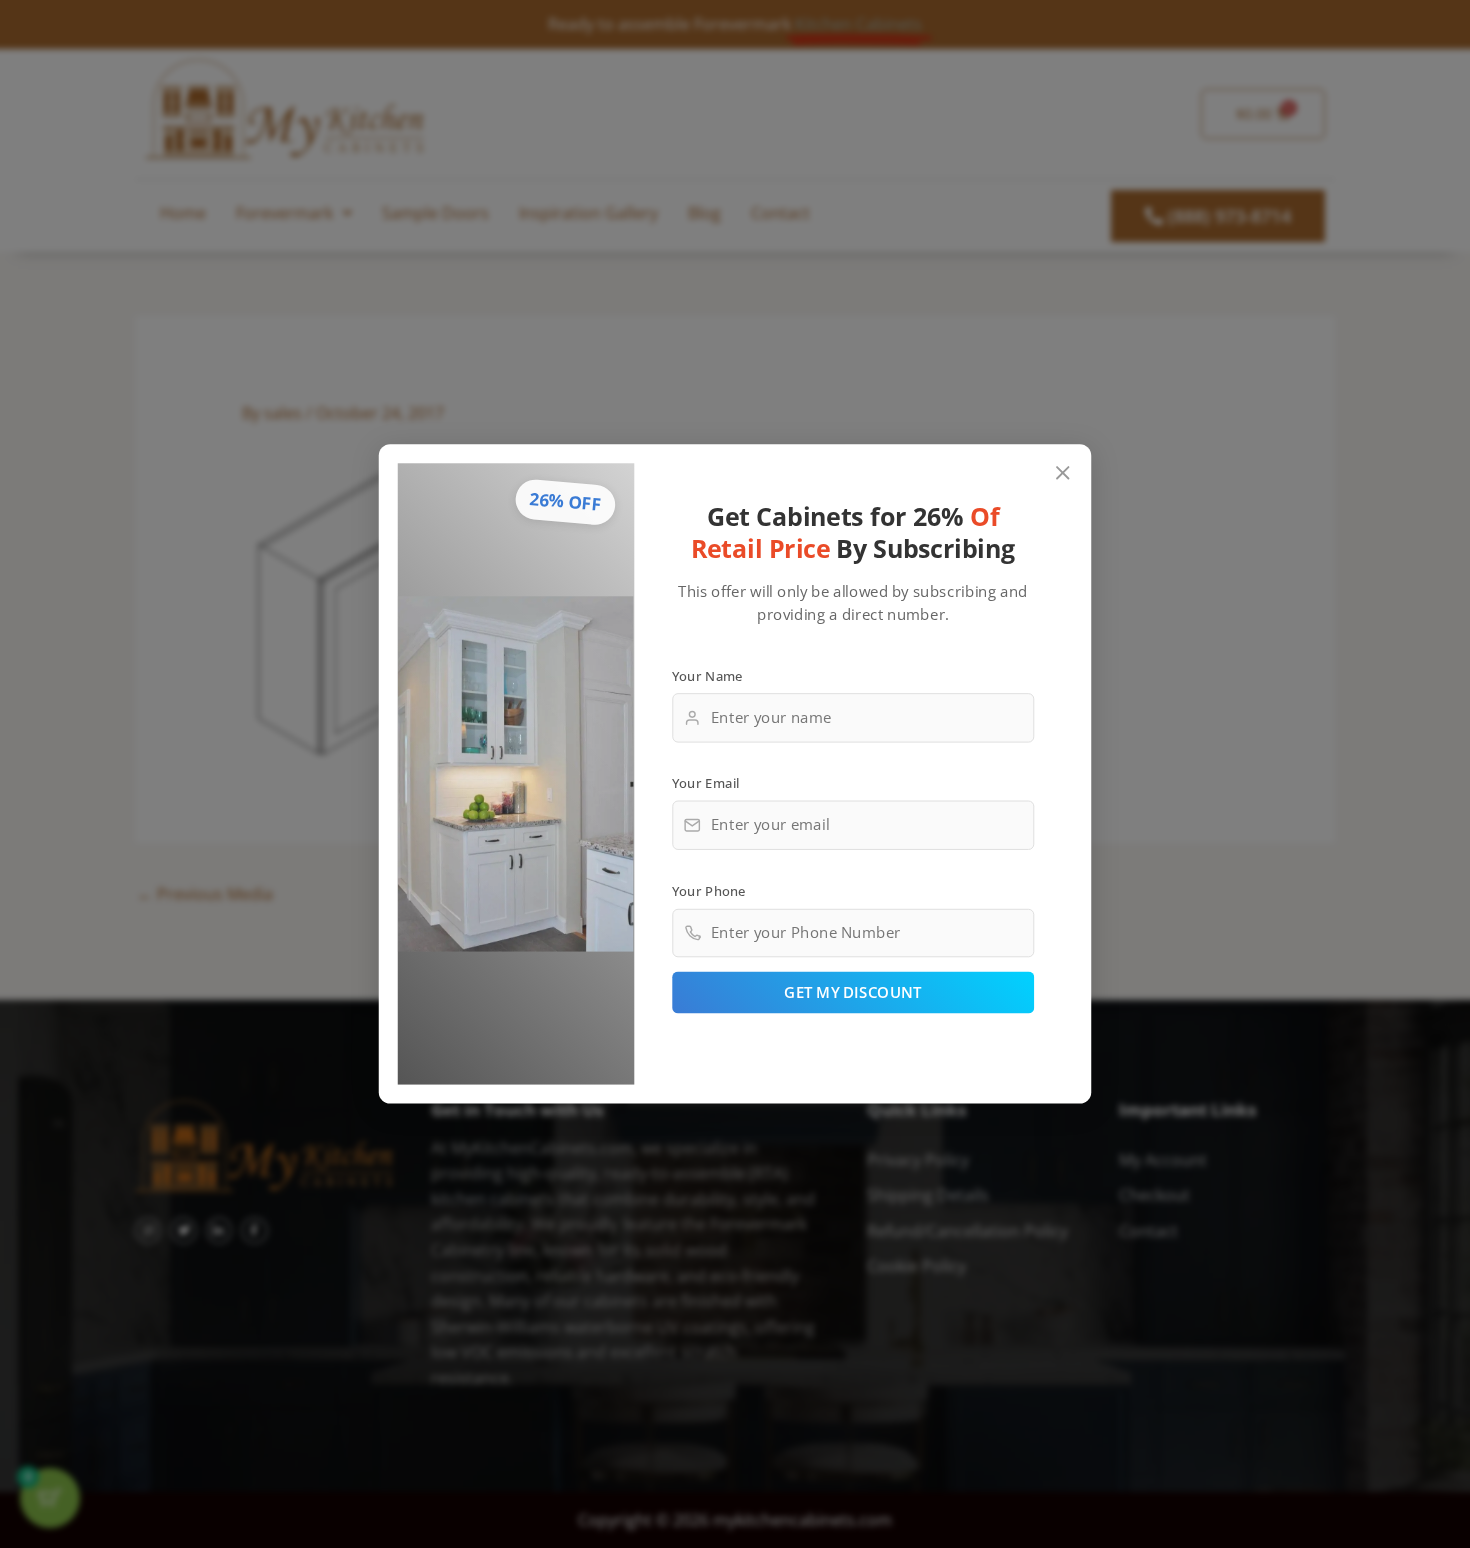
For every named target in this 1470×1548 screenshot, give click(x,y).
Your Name (707, 675)
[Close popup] (1063, 473)
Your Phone (709, 890)
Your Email (706, 783)
